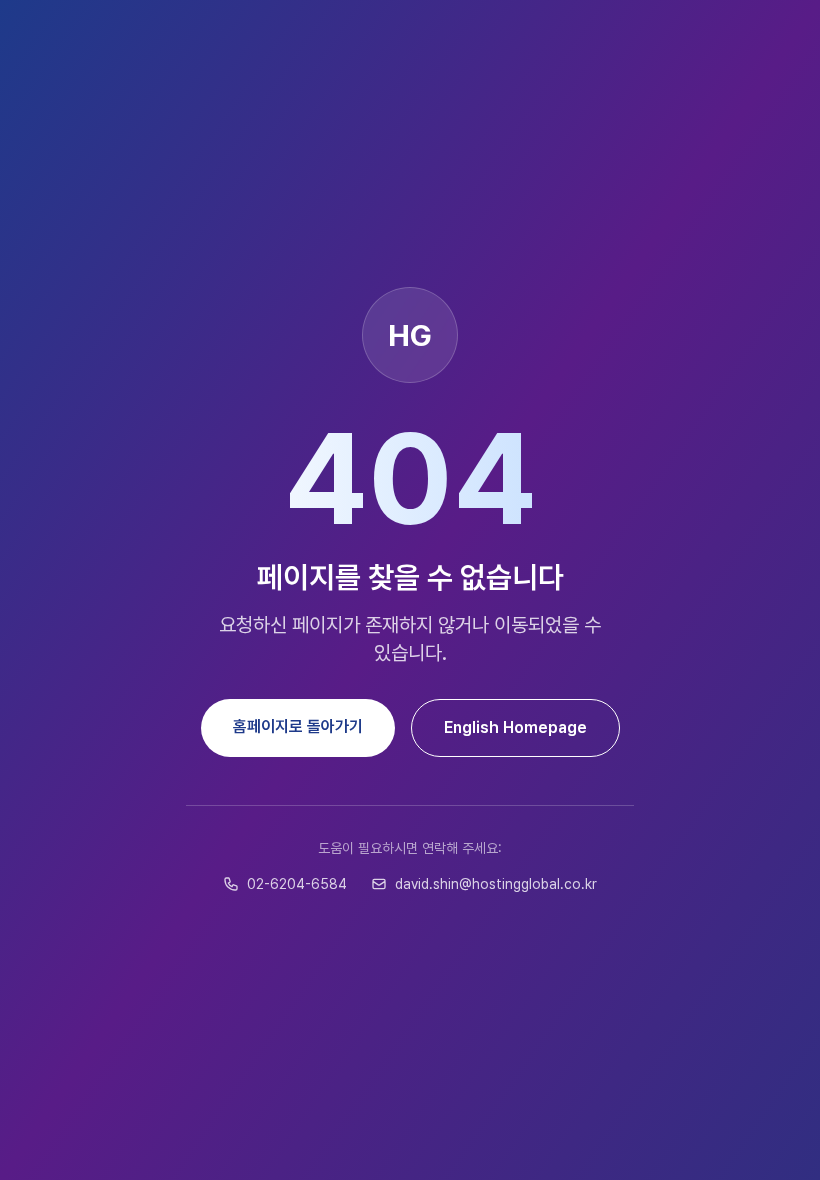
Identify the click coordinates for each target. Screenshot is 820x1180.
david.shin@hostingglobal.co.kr (496, 884)
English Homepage (515, 727)
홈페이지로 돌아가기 (298, 726)
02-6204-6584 (297, 884)
